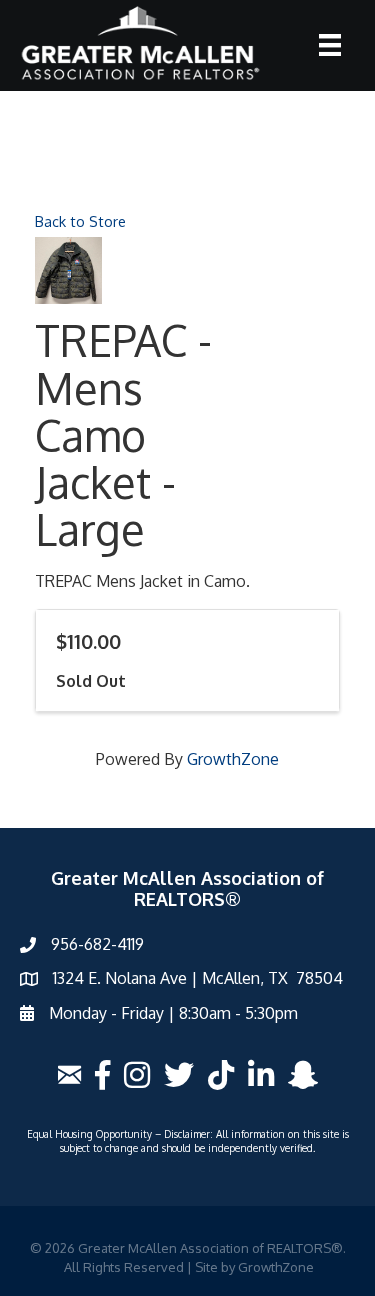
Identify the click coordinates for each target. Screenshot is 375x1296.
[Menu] (330, 45)
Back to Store (80, 221)
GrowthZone (233, 759)
